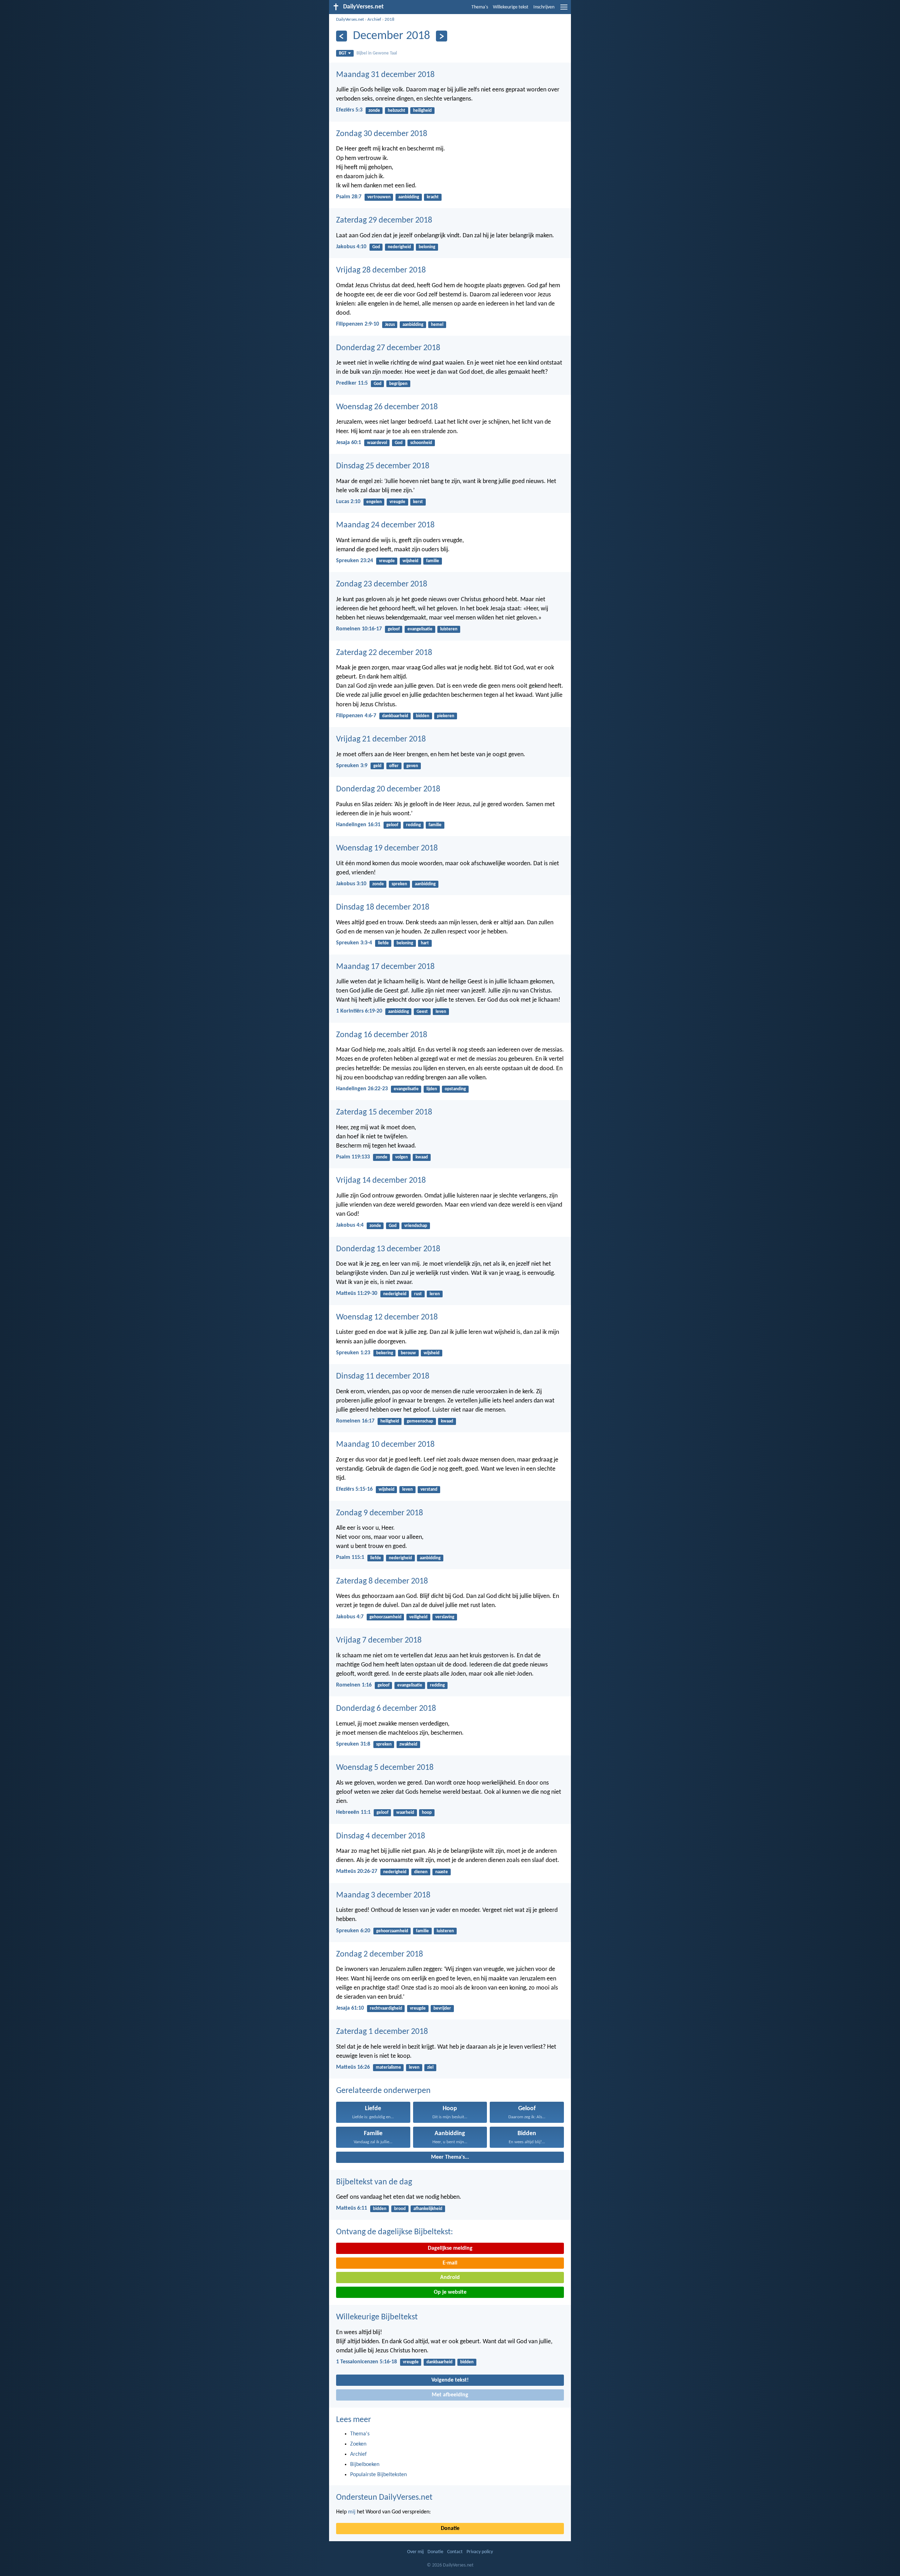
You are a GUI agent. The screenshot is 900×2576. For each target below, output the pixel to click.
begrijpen (398, 384)
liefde (383, 943)
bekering (385, 1353)
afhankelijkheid (428, 2209)
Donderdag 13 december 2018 (388, 1249)
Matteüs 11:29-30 (357, 1293)
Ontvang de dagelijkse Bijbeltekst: (394, 2232)
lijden (432, 1089)
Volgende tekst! (450, 2380)
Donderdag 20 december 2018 (388, 789)
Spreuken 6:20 (353, 1931)
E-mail (450, 2263)
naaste (442, 1872)
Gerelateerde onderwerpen (383, 2091)
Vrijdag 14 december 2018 (381, 1181)
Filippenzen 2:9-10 (358, 324)
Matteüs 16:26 (353, 2067)
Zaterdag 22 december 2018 (384, 653)
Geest (422, 1012)
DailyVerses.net (350, 20)
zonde (374, 111)
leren (435, 1294)
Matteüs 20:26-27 (357, 1871)
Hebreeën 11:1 (353, 1812)
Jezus (390, 325)
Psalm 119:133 (353, 1157)
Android (450, 2278)
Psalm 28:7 (349, 197)
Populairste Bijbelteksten (378, 2475)
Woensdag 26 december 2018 (387, 407)
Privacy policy (480, 2552)
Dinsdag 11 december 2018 (383, 1376)
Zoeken (358, 2444)
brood (400, 2209)
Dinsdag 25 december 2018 (383, 466)
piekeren (446, 716)
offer (394, 766)
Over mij (415, 2552)
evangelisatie (420, 629)
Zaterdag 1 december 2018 (382, 2032)
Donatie (450, 2529)
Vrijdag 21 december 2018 (381, 739)
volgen (401, 1157)
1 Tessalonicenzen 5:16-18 (367, 2362)
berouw (408, 1353)
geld (377, 766)
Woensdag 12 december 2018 (387, 1317)
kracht (433, 197)
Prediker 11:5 (352, 383)
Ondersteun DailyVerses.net (384, 2498)
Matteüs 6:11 (352, 2208)
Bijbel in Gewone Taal (377, 53)
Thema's (480, 7)
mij (352, 2512)
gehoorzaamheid (385, 1617)
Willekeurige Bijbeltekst (377, 2317)
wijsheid (410, 561)
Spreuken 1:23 (353, 1353)
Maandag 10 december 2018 (385, 1445)
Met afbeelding (450, 2395)
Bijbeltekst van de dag (374, 2182)
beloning (427, 247)
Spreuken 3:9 (352, 766)
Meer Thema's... (450, 2157)
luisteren (449, 629)
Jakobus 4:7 (350, 1617)
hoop (427, 1813)
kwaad (422, 1157)
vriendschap (416, 1226)
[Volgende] (441, 36)
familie (433, 561)
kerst (418, 502)
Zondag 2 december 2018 (380, 1954)
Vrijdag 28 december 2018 (381, 270)
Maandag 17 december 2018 (385, 967)
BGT (343, 53)
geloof (394, 629)
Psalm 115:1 (350, 1557)
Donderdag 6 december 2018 (386, 1709)
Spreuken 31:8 (353, 1744)
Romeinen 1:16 (354, 1685)
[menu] (564, 10)
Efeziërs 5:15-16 (354, 1489)
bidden (423, 716)
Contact (455, 2552)
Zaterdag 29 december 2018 (384, 220)
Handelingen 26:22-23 (362, 1089)
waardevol (377, 443)
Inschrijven (544, 7)
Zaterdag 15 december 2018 (384, 1112)
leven (441, 1012)
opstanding (455, 1089)
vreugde (397, 502)
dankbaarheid (395, 716)
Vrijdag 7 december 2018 (379, 1640)
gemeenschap (420, 1421)
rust (418, 1294)
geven (412, 766)
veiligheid (418, 1617)
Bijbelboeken (365, 2465)
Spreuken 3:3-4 (354, 943)
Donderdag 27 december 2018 (388, 348)
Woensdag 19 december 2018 (387, 848)
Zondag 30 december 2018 (382, 134)
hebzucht (397, 111)
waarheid (405, 1813)
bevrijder (442, 2008)
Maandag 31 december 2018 (385, 75)
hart (425, 943)
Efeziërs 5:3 (349, 110)
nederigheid (399, 247)
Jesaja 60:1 (349, 443)
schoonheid (421, 443)
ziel (430, 2067)
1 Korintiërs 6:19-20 (359, 1011)
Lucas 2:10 (348, 502)
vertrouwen (379, 197)
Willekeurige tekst (511, 7)
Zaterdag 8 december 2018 (382, 1581)
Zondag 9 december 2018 (380, 1513)
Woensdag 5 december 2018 (385, 1768)
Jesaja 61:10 (350, 2008)
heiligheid (422, 111)
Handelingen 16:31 (358, 825)
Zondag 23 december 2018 (382, 584)
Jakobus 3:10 (351, 884)
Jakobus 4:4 (350, 1225)
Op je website (450, 2292)
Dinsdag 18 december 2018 (383, 907)
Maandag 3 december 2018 (383, 1895)
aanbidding (409, 197)
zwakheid (408, 1744)
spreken (399, 884)
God (376, 247)
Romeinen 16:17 (355, 1421)
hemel (437, 325)
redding (413, 825)
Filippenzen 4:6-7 (356, 716)
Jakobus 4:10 (351, 247)
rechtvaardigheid (386, 2008)
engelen (374, 502)
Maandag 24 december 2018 (385, 525)
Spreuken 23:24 (355, 561)
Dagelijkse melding (450, 2248)
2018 (390, 20)
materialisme (388, 2067)
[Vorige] (342, 36)
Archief (374, 20)
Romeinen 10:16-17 (359, 629)
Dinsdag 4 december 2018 (381, 1836)
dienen (421, 1872)
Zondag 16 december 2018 (382, 1035)
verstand (429, 1489)
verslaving (445, 1617)
